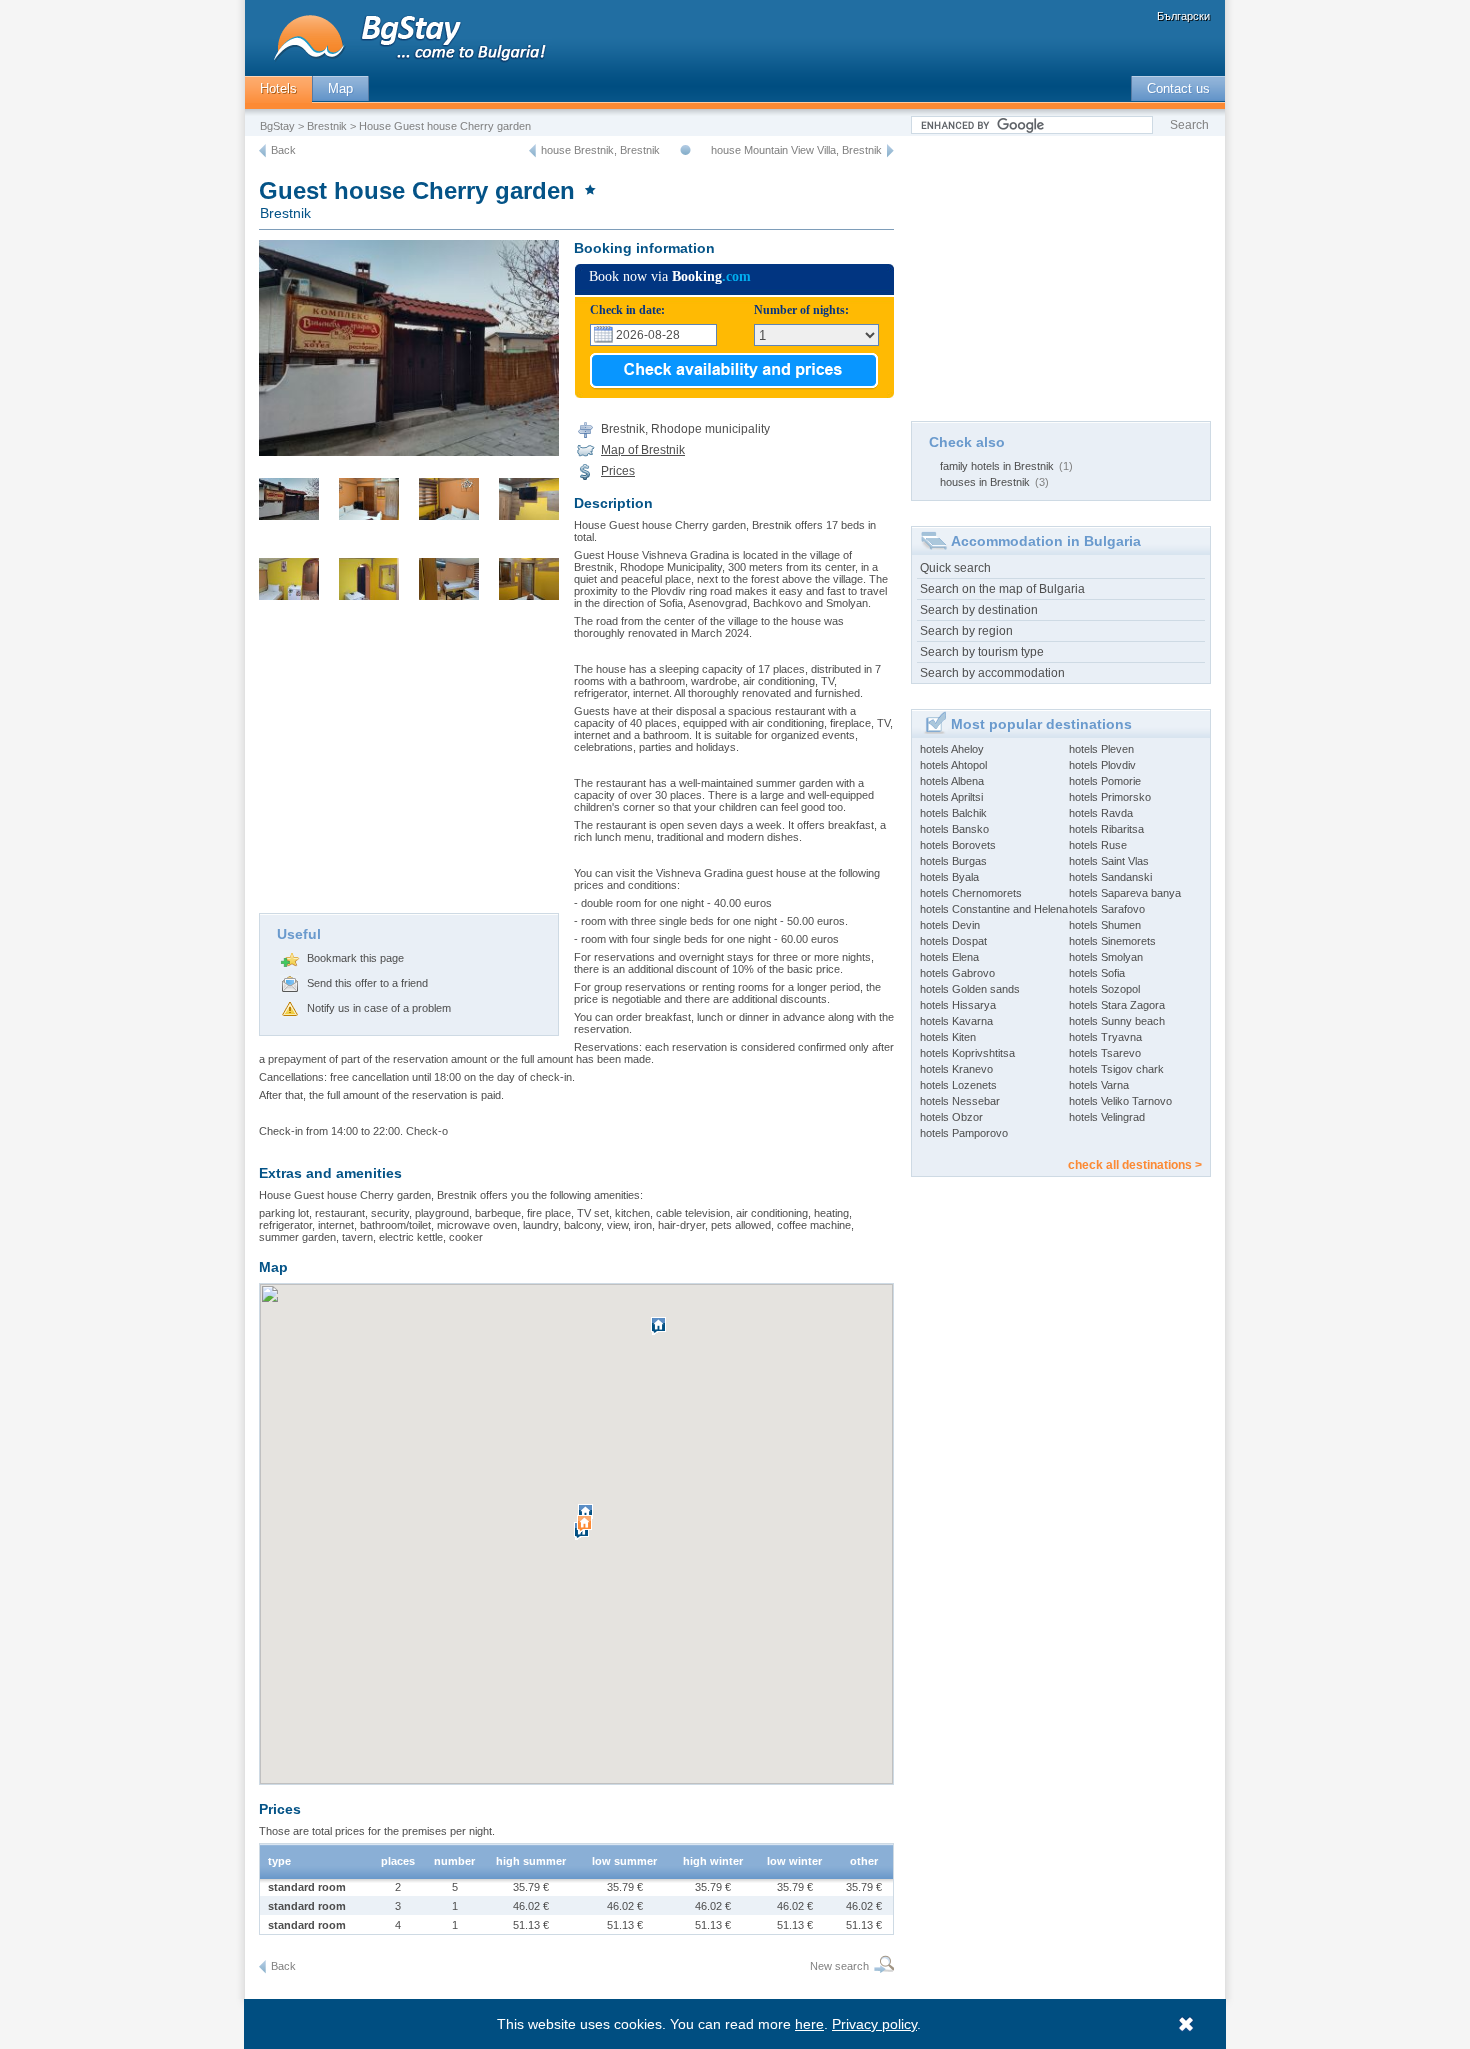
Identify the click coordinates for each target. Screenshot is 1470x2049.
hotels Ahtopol (953, 765)
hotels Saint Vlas (1109, 861)
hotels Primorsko (1110, 797)
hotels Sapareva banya (1125, 893)
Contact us (1178, 88)
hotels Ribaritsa (1106, 829)
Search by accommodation (992, 673)
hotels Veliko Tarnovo (1120, 1101)
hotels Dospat (953, 941)
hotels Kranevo (956, 1069)
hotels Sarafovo (1107, 909)
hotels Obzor (951, 1117)
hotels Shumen (1105, 925)
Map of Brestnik (643, 450)
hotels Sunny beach (1117, 1021)
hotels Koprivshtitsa (967, 1053)
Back (283, 150)
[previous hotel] (532, 151)
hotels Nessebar (960, 1101)
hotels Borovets (958, 845)
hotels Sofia (1097, 973)
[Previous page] (262, 151)
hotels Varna (1099, 1085)
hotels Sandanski (1110, 877)
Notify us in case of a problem (379, 1008)
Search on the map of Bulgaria (1002, 589)
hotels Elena (949, 957)
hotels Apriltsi (951, 797)
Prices (618, 471)
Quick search (955, 568)
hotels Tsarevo (1105, 1053)
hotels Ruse (1098, 845)
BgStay (277, 126)
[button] (587, 1532)
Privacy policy (874, 2024)
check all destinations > (1135, 1165)
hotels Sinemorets (1112, 941)
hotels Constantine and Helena (994, 909)
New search (839, 1966)
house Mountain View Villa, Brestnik (796, 150)
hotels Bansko (954, 829)
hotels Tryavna (1105, 1037)
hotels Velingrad (1107, 1117)
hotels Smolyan (1106, 957)
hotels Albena (952, 781)
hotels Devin (950, 925)
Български (1183, 16)
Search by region (966, 631)
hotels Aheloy (952, 749)
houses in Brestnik (985, 482)
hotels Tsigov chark (1116, 1069)
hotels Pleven (1101, 749)
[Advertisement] (409, 763)
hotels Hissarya (958, 1005)
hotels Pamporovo (964, 1133)
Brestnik (327, 126)
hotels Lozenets (958, 1085)
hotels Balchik (953, 813)
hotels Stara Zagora (1117, 1005)
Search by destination (979, 610)
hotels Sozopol (1104, 989)
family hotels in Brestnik (997, 466)
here (809, 2024)
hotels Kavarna (956, 1021)
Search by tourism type (982, 652)
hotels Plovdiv (1102, 765)
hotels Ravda (1101, 813)
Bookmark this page (355, 958)
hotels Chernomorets (971, 893)
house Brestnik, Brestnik (600, 150)
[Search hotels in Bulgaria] (881, 1966)
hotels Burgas (953, 861)
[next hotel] (890, 151)
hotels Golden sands (970, 989)
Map (340, 88)
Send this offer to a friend (367, 983)
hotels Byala (949, 877)
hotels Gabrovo (957, 973)
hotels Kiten (948, 1037)
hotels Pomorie (1105, 781)
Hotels (278, 88)
